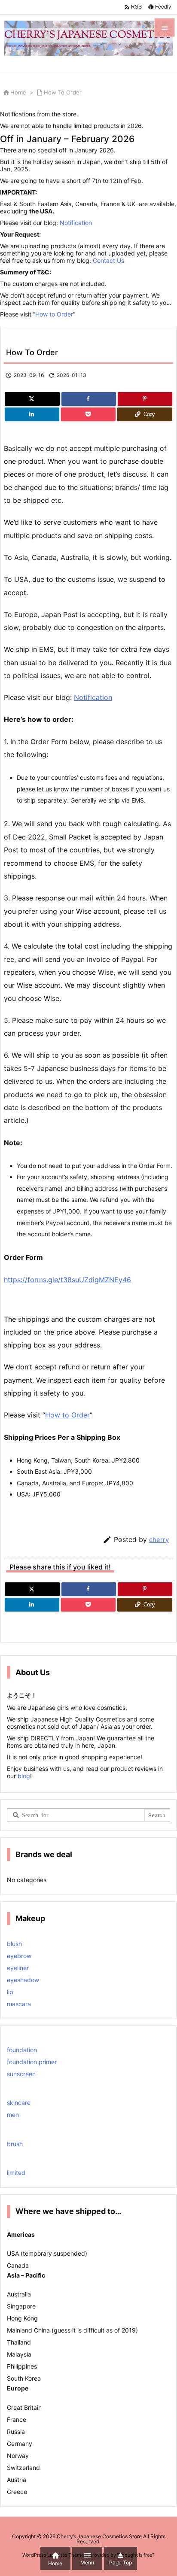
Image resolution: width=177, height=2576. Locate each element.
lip (10, 1992)
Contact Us (108, 260)
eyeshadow (23, 1980)
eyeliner (18, 1968)
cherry (159, 1540)
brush (15, 2144)
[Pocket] (88, 414)
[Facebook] (89, 399)
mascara (19, 2004)
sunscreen (21, 2074)
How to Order (54, 314)
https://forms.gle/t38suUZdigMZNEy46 (67, 1280)
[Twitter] (32, 399)
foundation (22, 2050)
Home (18, 92)
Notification (76, 223)
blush (14, 1944)
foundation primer (32, 2062)
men (13, 2115)
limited (16, 2173)
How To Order (63, 92)
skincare (19, 2103)
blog (23, 1776)
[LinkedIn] (32, 414)
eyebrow (19, 1956)
